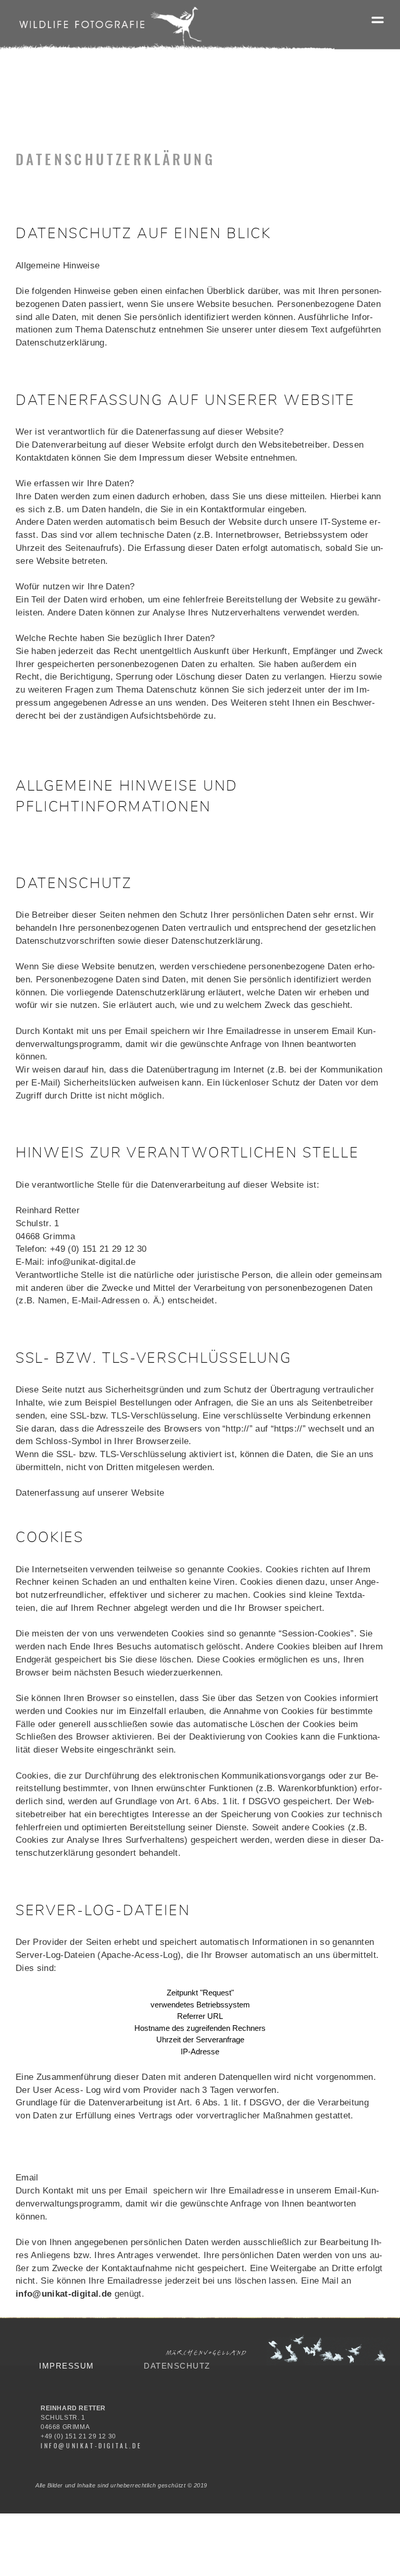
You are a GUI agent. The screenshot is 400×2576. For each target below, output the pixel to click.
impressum (67, 2366)
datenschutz (177, 2366)
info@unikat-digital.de (64, 2294)
